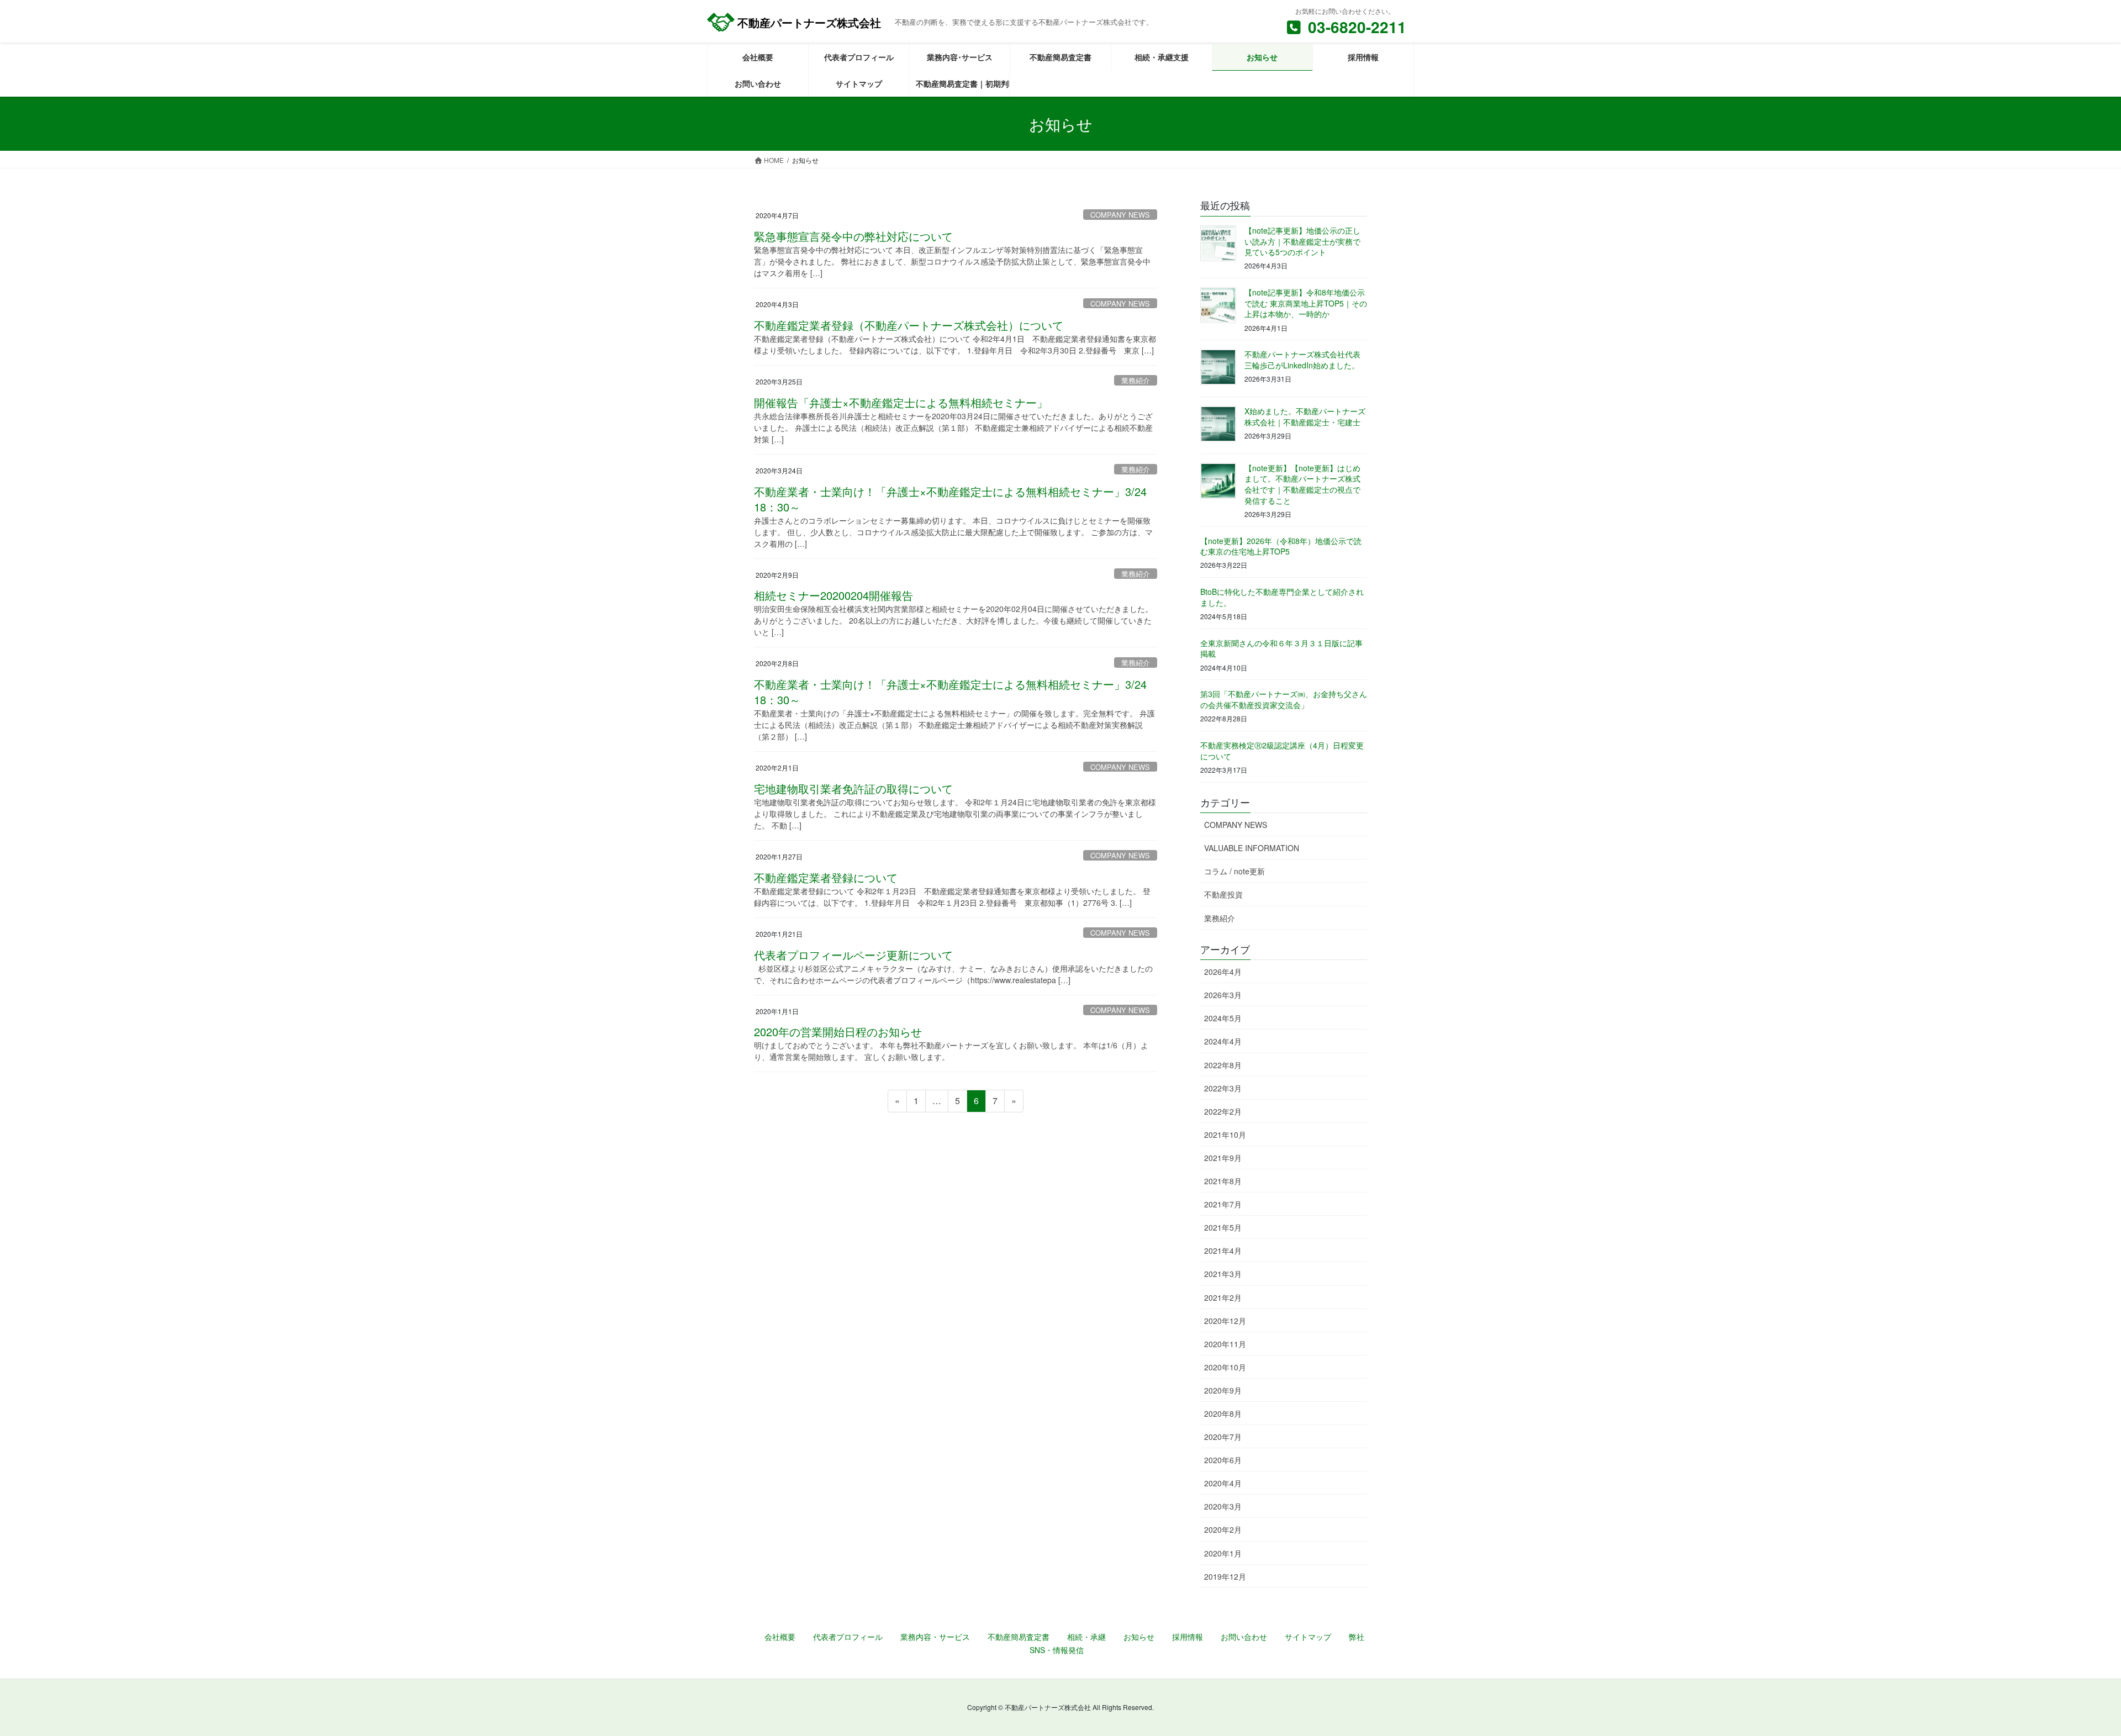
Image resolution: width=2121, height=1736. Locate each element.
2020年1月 (1223, 1553)
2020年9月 (1223, 1390)
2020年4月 (1223, 1483)
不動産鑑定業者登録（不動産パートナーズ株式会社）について (909, 325)
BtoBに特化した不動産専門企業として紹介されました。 (1282, 597)
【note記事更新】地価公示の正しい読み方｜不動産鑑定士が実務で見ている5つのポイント (1302, 241)
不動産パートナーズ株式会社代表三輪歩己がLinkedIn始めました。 (1302, 360)
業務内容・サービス (935, 1637)
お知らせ (1139, 1637)
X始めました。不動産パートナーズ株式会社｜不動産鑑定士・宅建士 (1305, 416)
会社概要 (780, 1637)
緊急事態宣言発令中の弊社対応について (853, 236)
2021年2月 (1223, 1297)
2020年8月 (1223, 1413)
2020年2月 (1223, 1529)
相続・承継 (1086, 1637)
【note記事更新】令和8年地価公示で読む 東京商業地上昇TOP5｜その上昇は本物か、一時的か (1306, 303)
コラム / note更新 (1234, 871)
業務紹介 (1136, 380)
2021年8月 (1223, 1181)
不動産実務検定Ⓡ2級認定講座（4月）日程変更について (1282, 751)
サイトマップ (1308, 1637)
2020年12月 (1225, 1321)
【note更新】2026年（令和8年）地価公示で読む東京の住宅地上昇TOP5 (1281, 546)
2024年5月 (1223, 1018)
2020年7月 (1223, 1437)
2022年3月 (1223, 1088)
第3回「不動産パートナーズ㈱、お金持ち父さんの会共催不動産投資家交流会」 (1284, 699)
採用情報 (1188, 1637)
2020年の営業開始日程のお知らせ (838, 1031)
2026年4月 (1223, 972)
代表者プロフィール (848, 1637)
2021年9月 (1223, 1158)
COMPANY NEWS (1120, 215)
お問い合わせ (1244, 1637)
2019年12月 (1225, 1576)
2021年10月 (1225, 1135)
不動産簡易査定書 (1019, 1637)
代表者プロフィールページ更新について (853, 955)
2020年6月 (1223, 1460)
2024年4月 (1223, 1041)
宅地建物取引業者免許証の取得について (853, 788)
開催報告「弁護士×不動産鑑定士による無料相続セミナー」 (901, 402)
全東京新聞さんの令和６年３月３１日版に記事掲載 (1281, 648)
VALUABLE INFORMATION (1252, 848)
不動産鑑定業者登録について (826, 877)
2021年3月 (1223, 1274)
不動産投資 (1223, 894)
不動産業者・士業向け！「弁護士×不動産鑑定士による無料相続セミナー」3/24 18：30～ (956, 499)
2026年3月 (1223, 995)
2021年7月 (1223, 1204)
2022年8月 (1223, 1065)
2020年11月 (1225, 1344)
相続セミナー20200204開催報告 (833, 595)
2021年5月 (1223, 1227)
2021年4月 (1223, 1250)
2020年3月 (1223, 1506)
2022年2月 (1223, 1111)
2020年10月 (1225, 1367)
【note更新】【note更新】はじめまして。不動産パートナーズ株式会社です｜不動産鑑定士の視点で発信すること (1302, 484)
